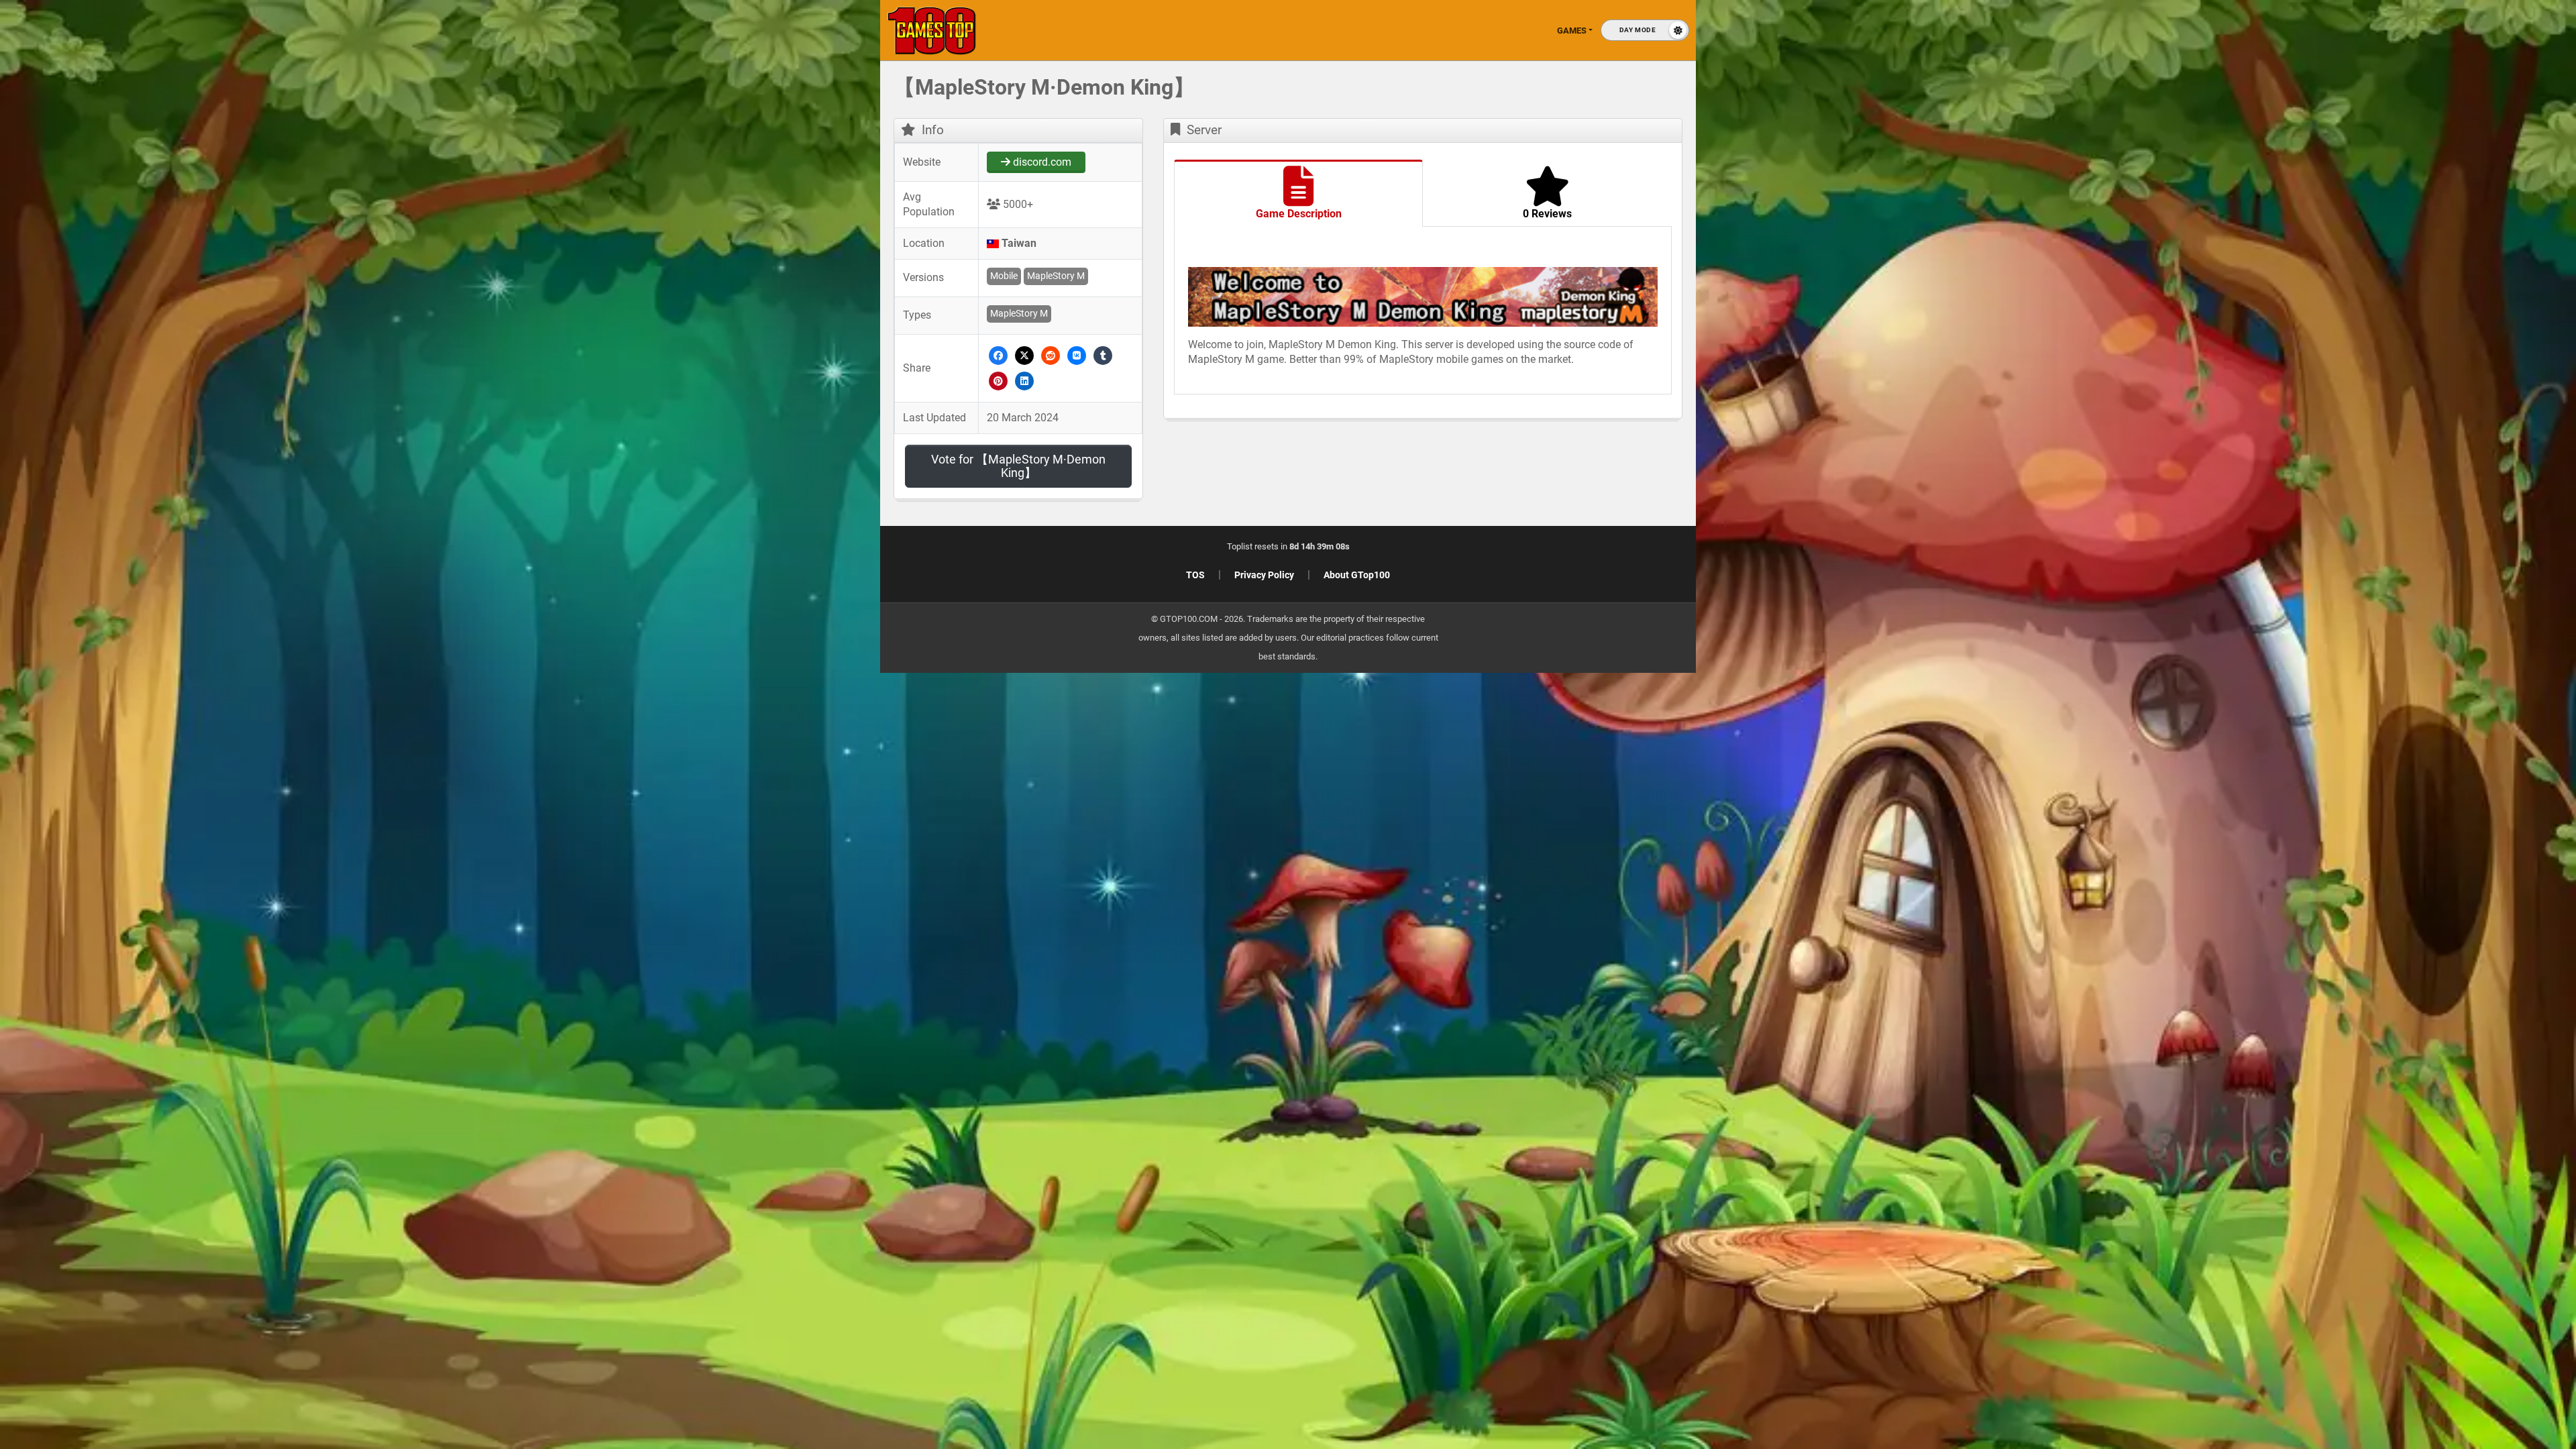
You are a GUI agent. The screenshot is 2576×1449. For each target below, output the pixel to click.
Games (1572, 31)
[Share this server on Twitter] (1025, 355)
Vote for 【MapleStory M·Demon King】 (1018, 466)
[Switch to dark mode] (1645, 30)
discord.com (1041, 162)
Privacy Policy (1264, 575)
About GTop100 (1357, 575)
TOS (1195, 575)
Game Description (1299, 214)
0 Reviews (1547, 214)
